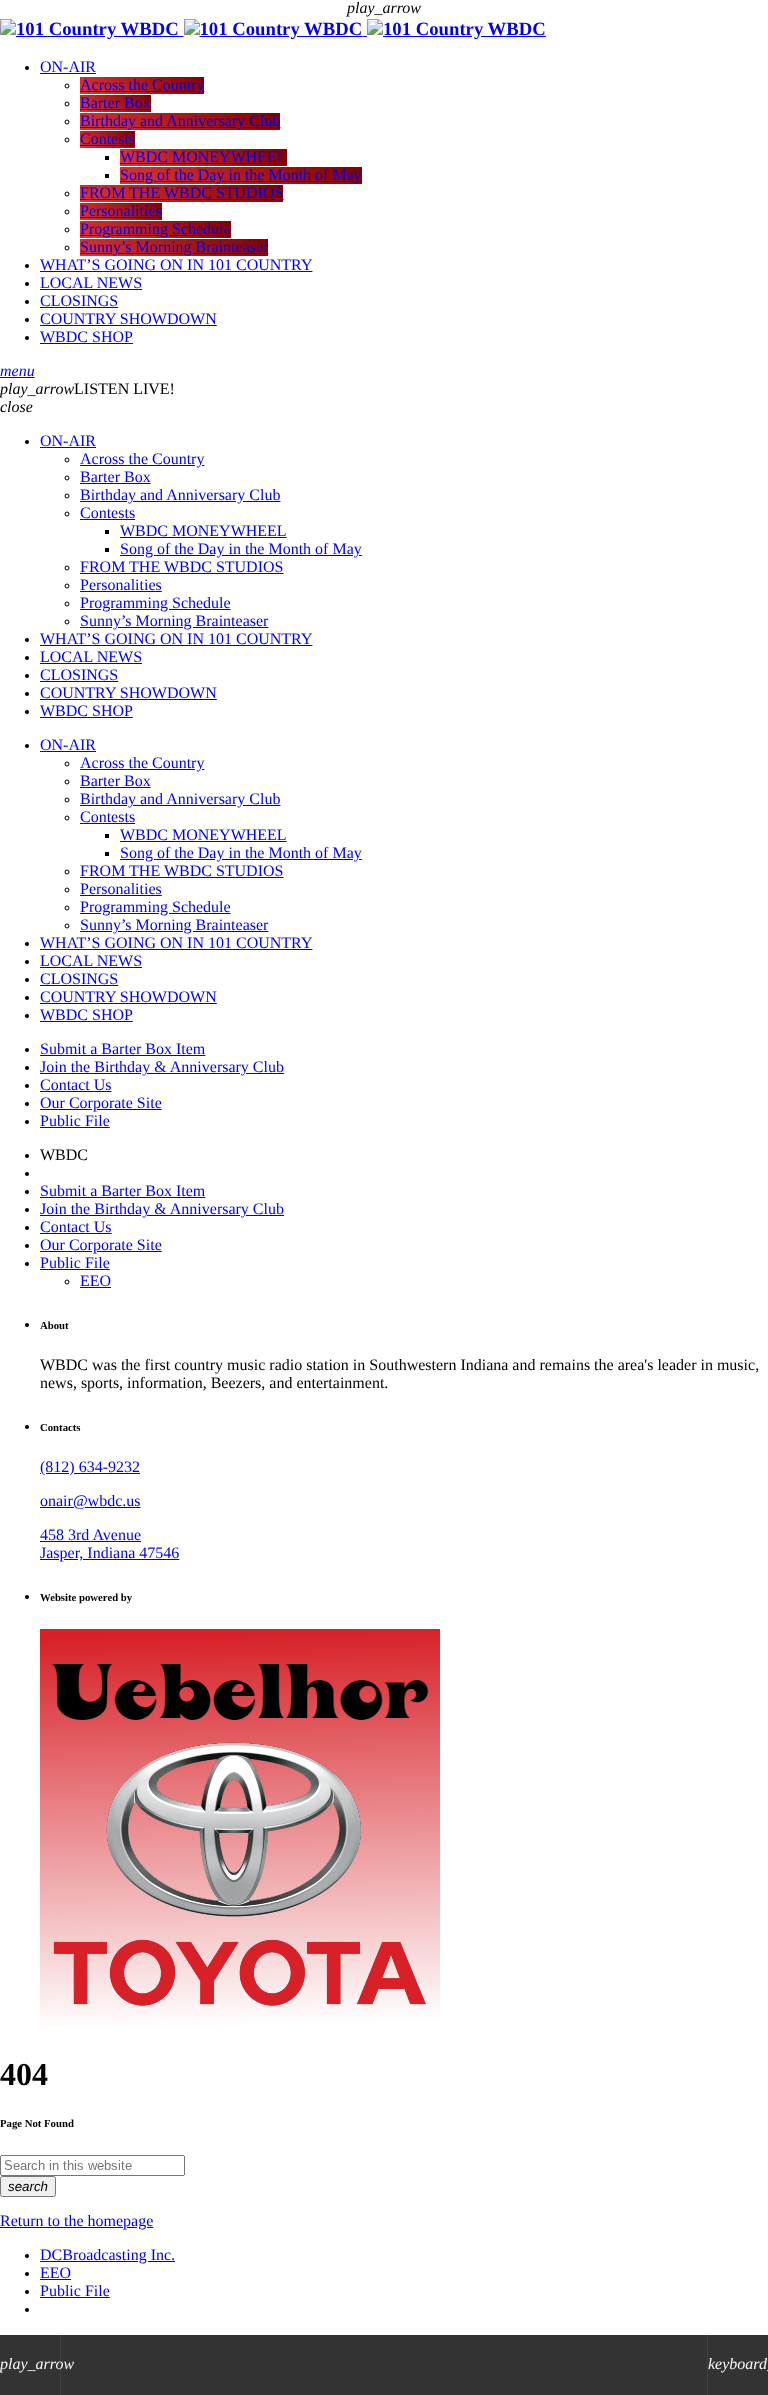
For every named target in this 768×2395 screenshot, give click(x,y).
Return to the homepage (76, 2221)
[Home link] (273, 29)
